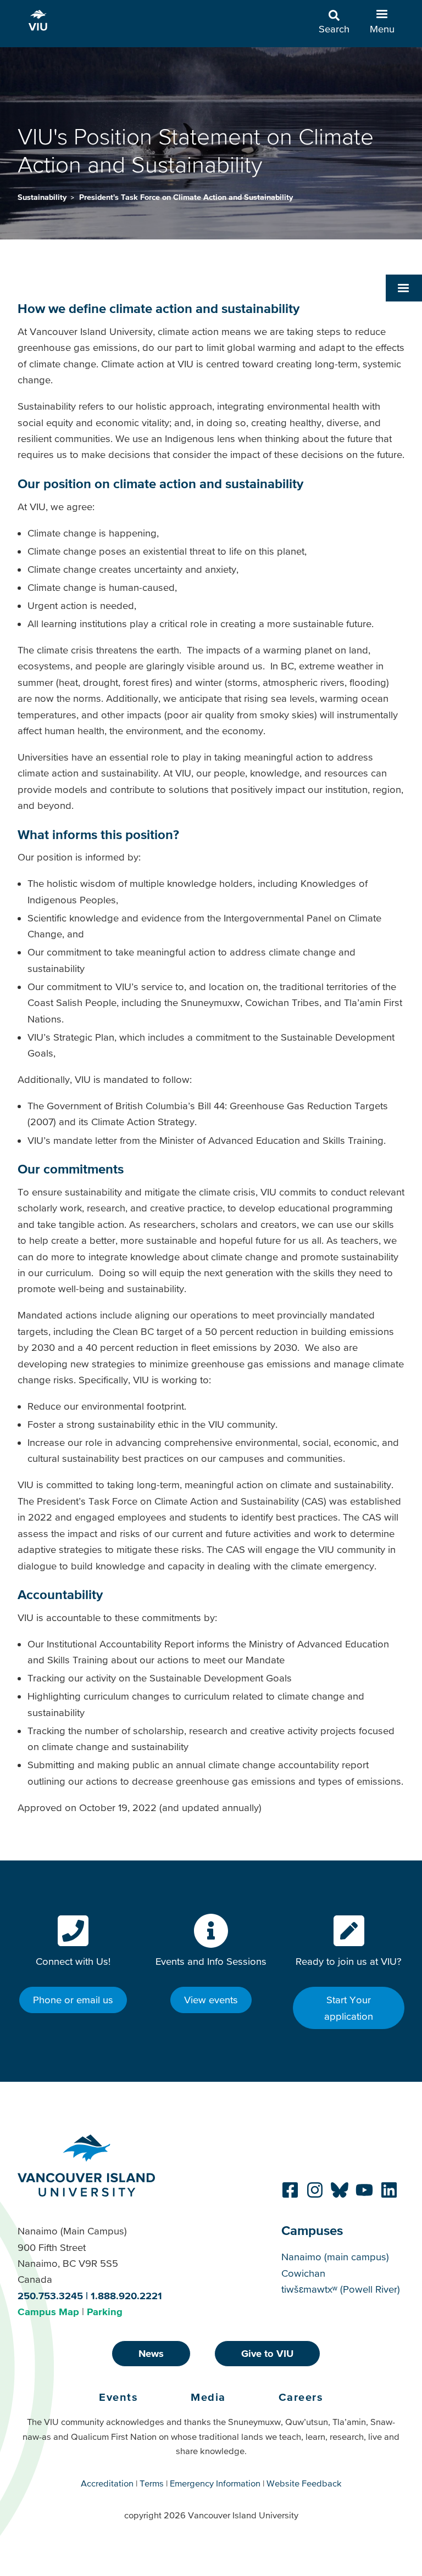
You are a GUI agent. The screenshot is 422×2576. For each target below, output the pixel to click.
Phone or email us (73, 2000)
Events (118, 2397)
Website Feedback (304, 2483)
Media (208, 2397)
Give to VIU (267, 2353)
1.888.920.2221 (126, 2296)
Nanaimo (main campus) (335, 2257)
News (151, 2353)
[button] (404, 288)
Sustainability (43, 197)
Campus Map (48, 2312)
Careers (301, 2397)
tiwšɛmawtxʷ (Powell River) (341, 2289)
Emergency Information (215, 2483)
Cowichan (303, 2273)
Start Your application (349, 2008)
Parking (105, 2312)
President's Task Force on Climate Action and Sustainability (186, 197)
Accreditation (107, 2483)
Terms (152, 2483)
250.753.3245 (50, 2296)
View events (211, 2000)
